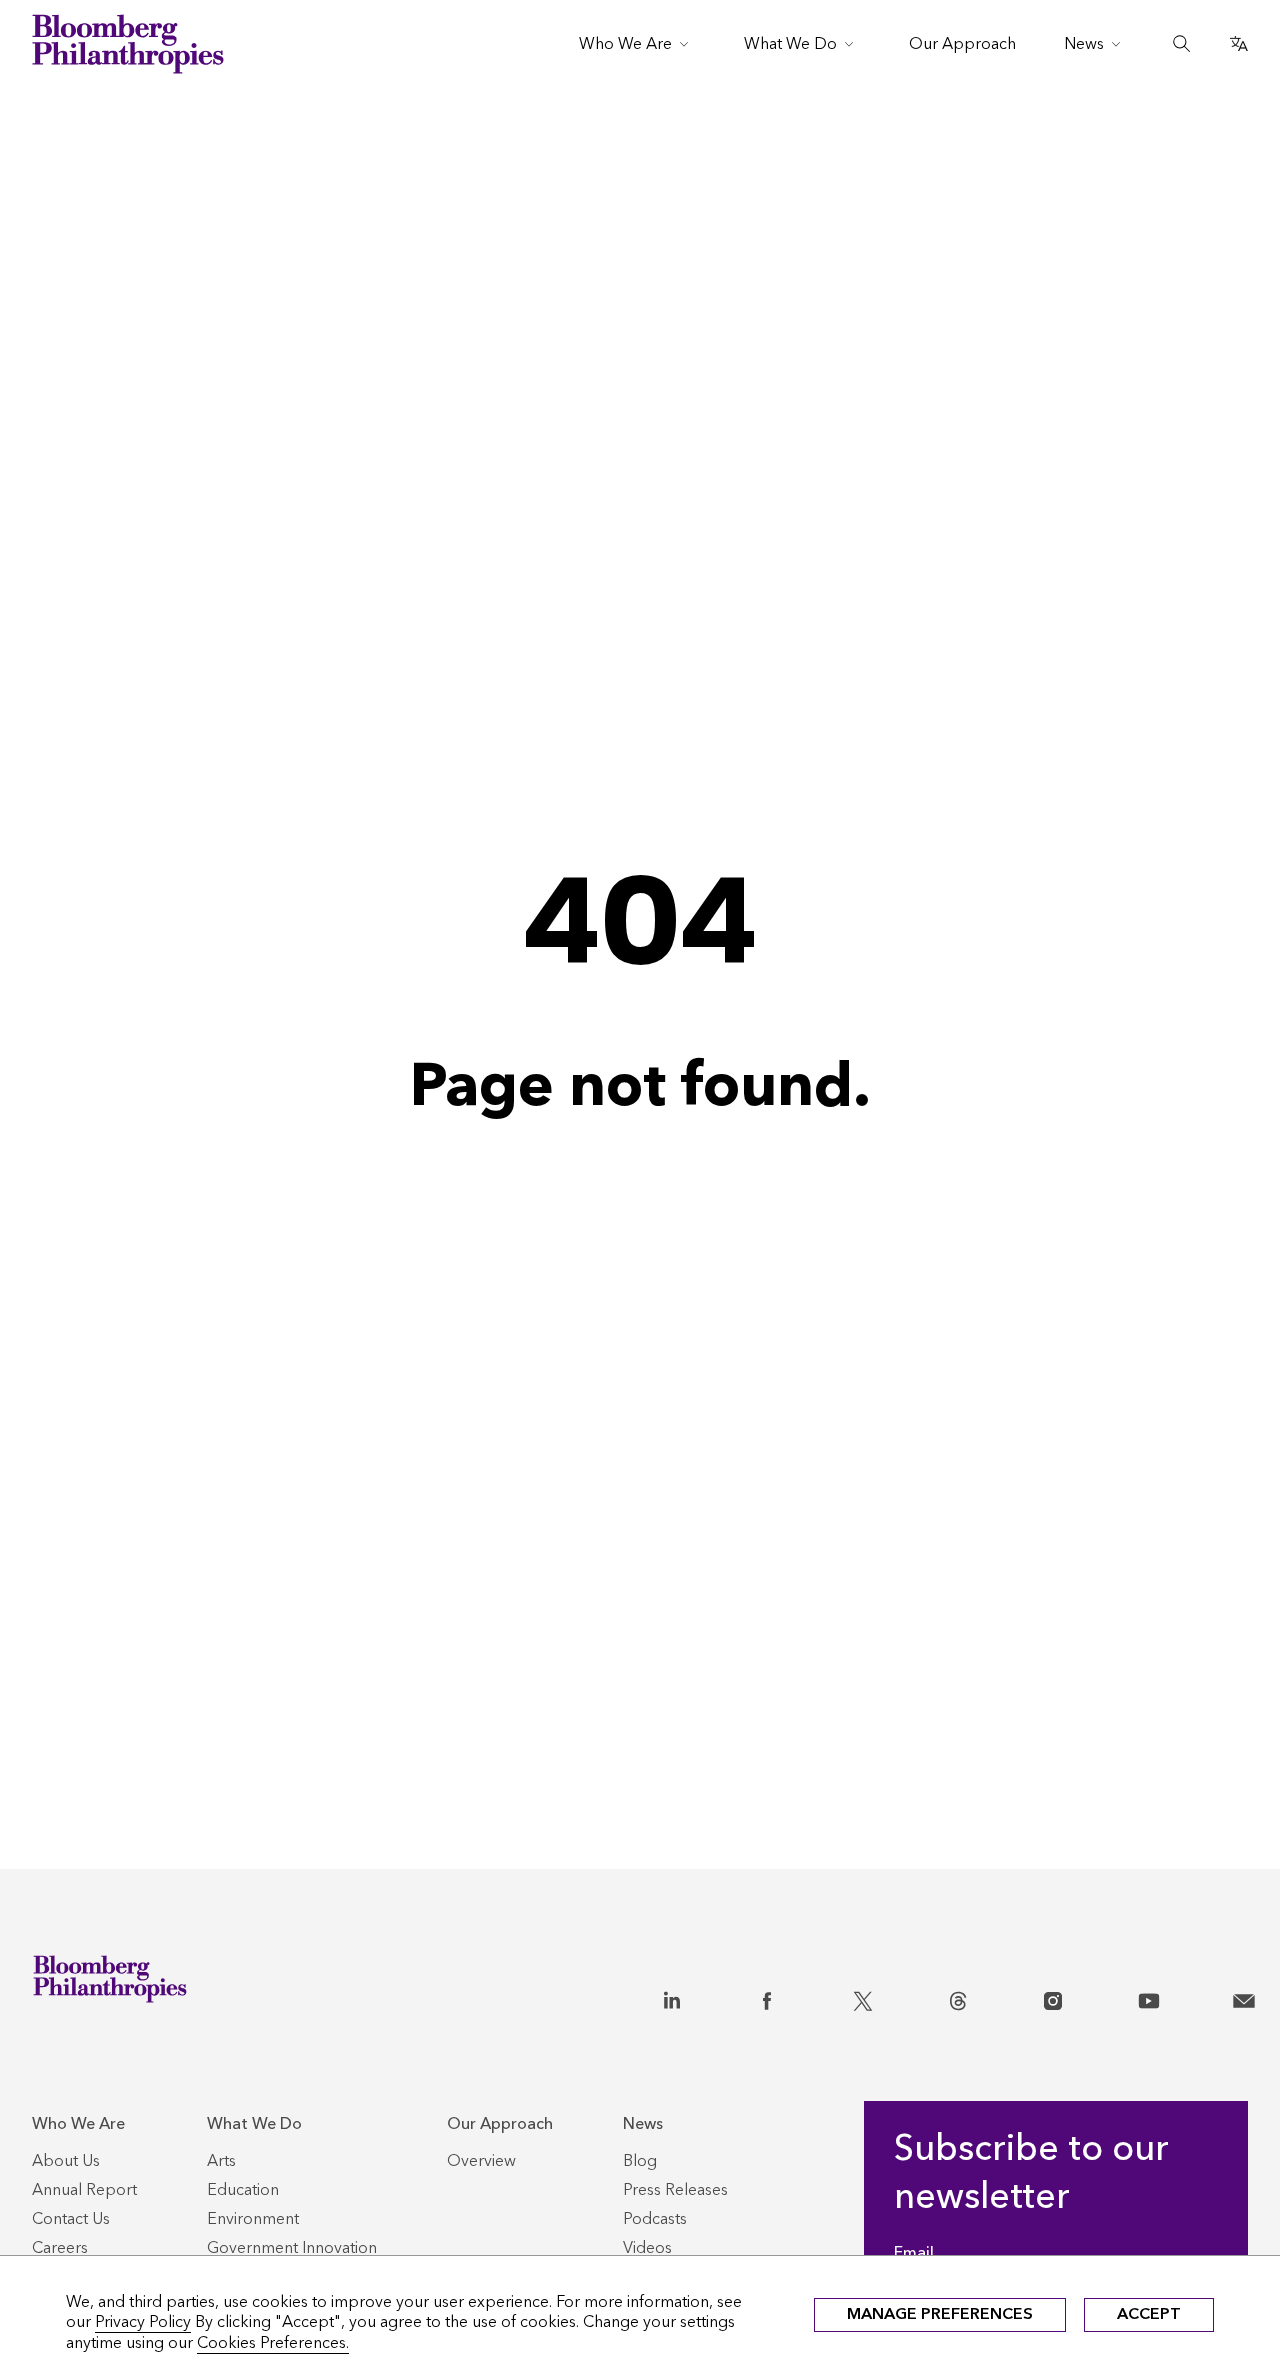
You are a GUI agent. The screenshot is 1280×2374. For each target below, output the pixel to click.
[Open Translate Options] (1239, 44)
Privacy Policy (143, 2321)
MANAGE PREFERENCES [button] (940, 2313)
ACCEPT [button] (1149, 2313)
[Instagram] (1053, 1997)
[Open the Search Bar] (1182, 44)
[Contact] (1244, 1997)
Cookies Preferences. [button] (273, 2342)
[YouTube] (1149, 1997)
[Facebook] (767, 1997)
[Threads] (958, 1997)
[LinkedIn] (672, 1997)
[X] (863, 1997)
